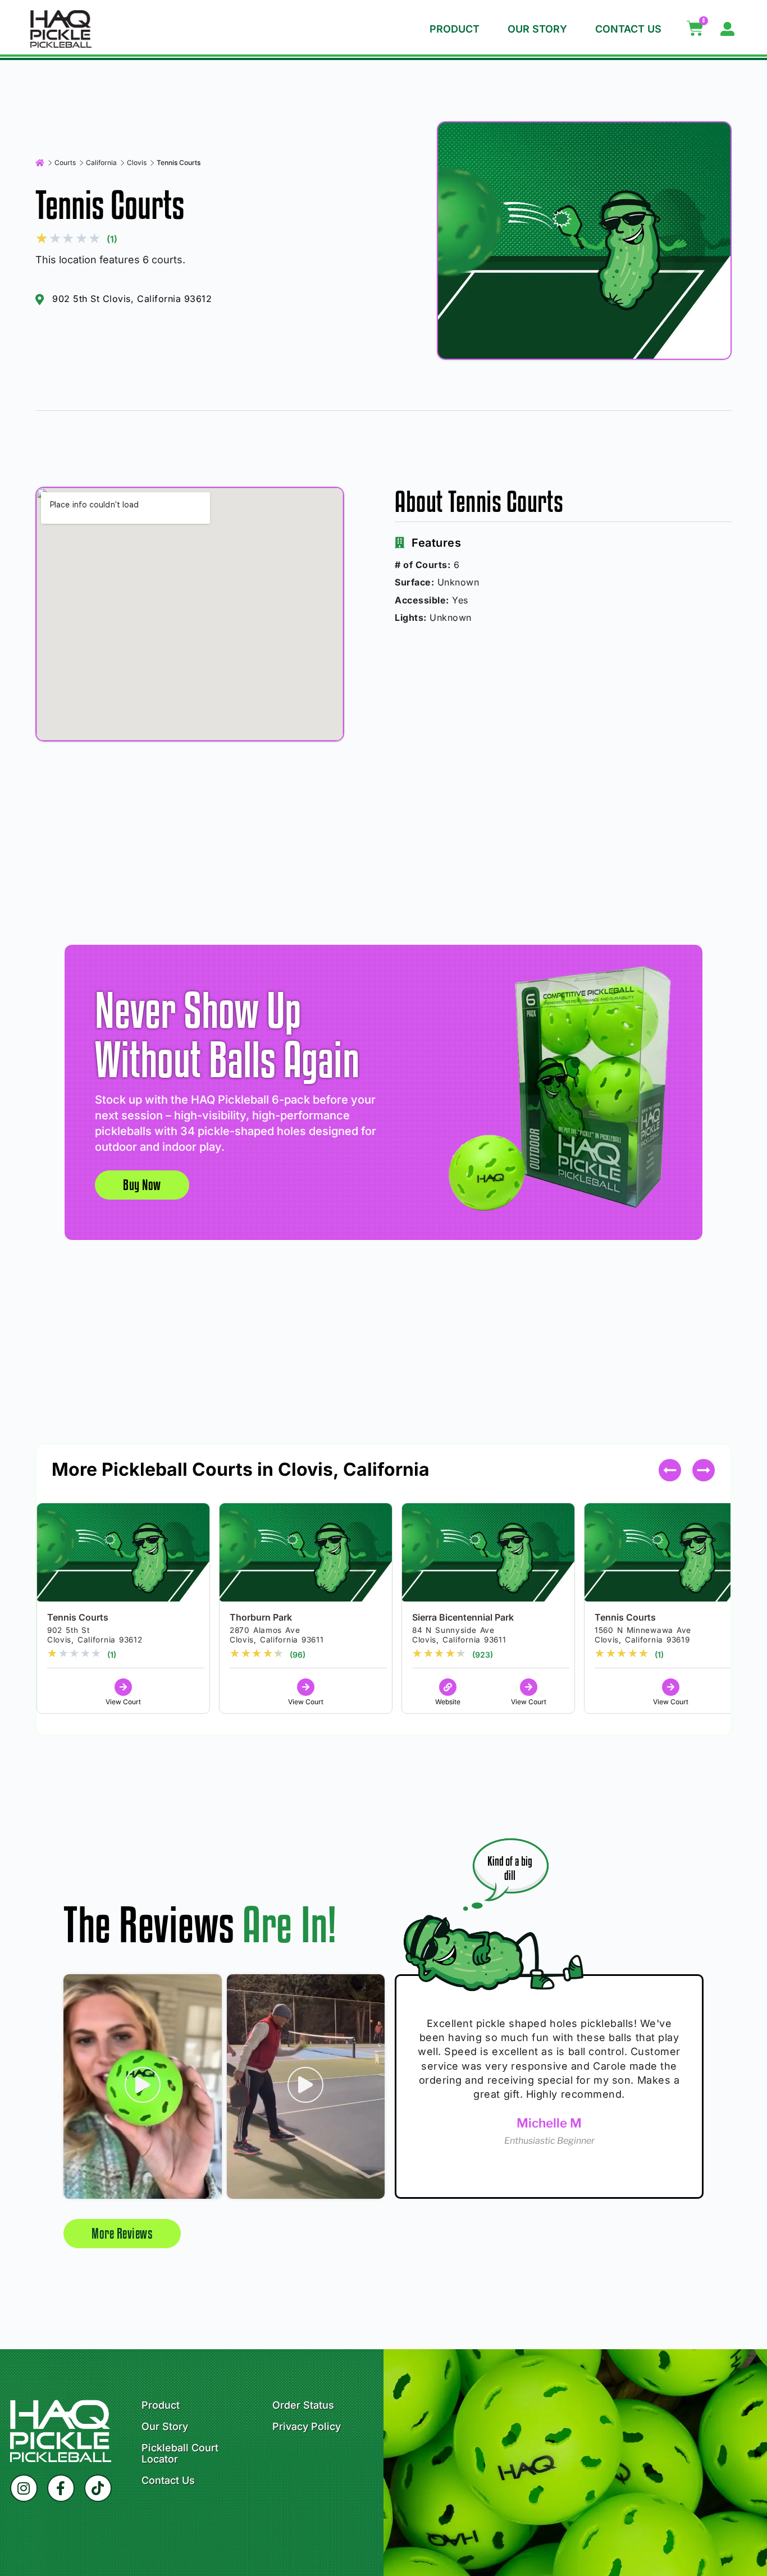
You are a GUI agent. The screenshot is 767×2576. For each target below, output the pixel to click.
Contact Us (628, 29)
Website (448, 1702)
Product (455, 29)
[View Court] (123, 1687)
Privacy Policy (307, 2427)
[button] (704, 1470)
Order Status (303, 2405)
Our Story (537, 29)
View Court (123, 1702)
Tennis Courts (78, 1617)
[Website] (448, 1687)
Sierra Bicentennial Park (463, 1617)
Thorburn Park (261, 1617)
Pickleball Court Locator (180, 2454)
